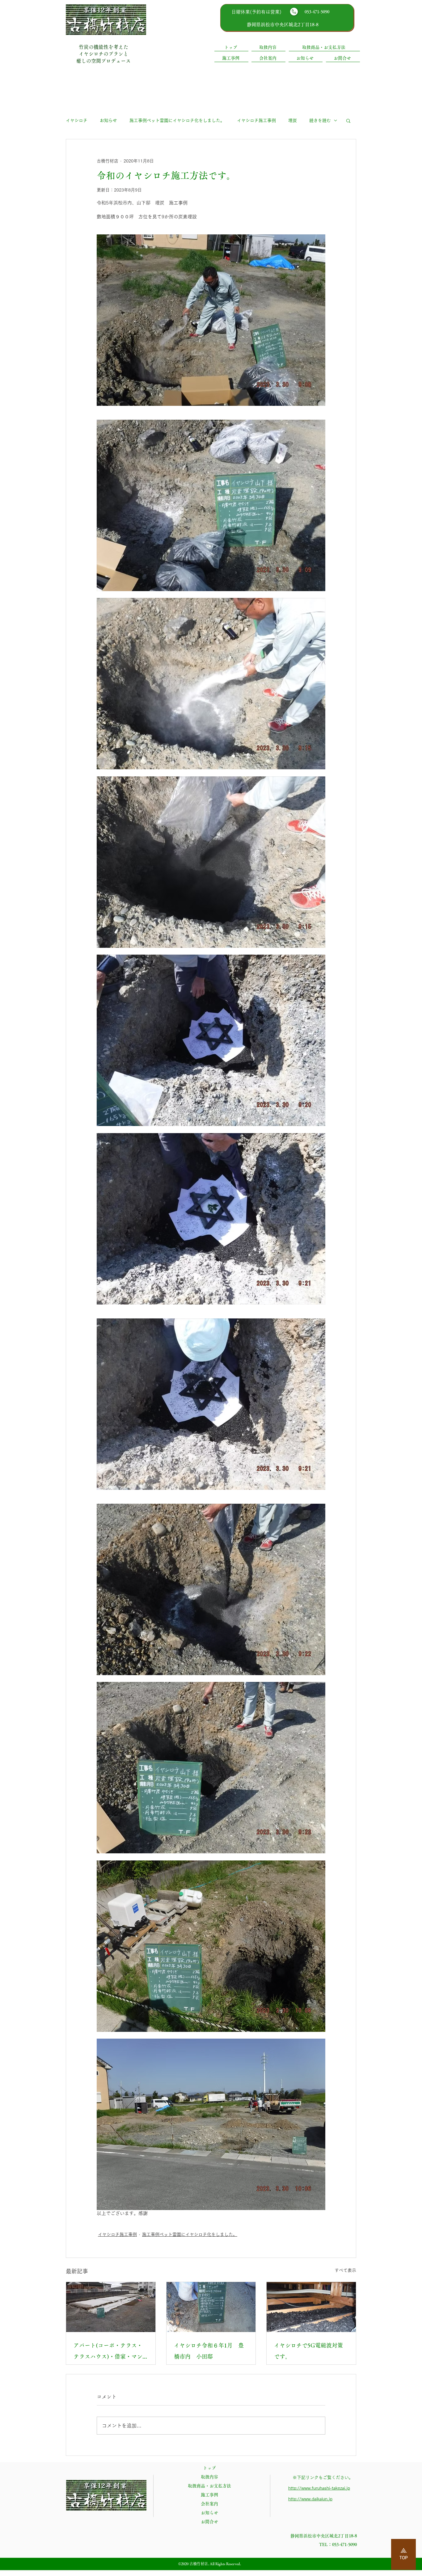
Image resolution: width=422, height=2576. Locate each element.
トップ (209, 2468)
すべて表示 (345, 2270)
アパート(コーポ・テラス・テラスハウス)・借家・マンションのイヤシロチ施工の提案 (110, 2352)
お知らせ (108, 120)
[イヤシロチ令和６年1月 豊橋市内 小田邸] (211, 2307)
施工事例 (209, 2495)
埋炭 (293, 120)
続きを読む (320, 120)
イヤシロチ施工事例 (256, 120)
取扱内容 (209, 2477)
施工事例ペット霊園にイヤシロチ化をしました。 (177, 120)
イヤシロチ (77, 120)
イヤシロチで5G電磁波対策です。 (308, 2351)
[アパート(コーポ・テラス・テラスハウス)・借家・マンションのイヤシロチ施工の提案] (111, 2307)
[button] (348, 120)
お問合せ (209, 2522)
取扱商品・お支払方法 (209, 2486)
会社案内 (209, 2504)
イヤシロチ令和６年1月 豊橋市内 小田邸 (209, 2351)
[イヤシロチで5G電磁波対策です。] (311, 2307)
